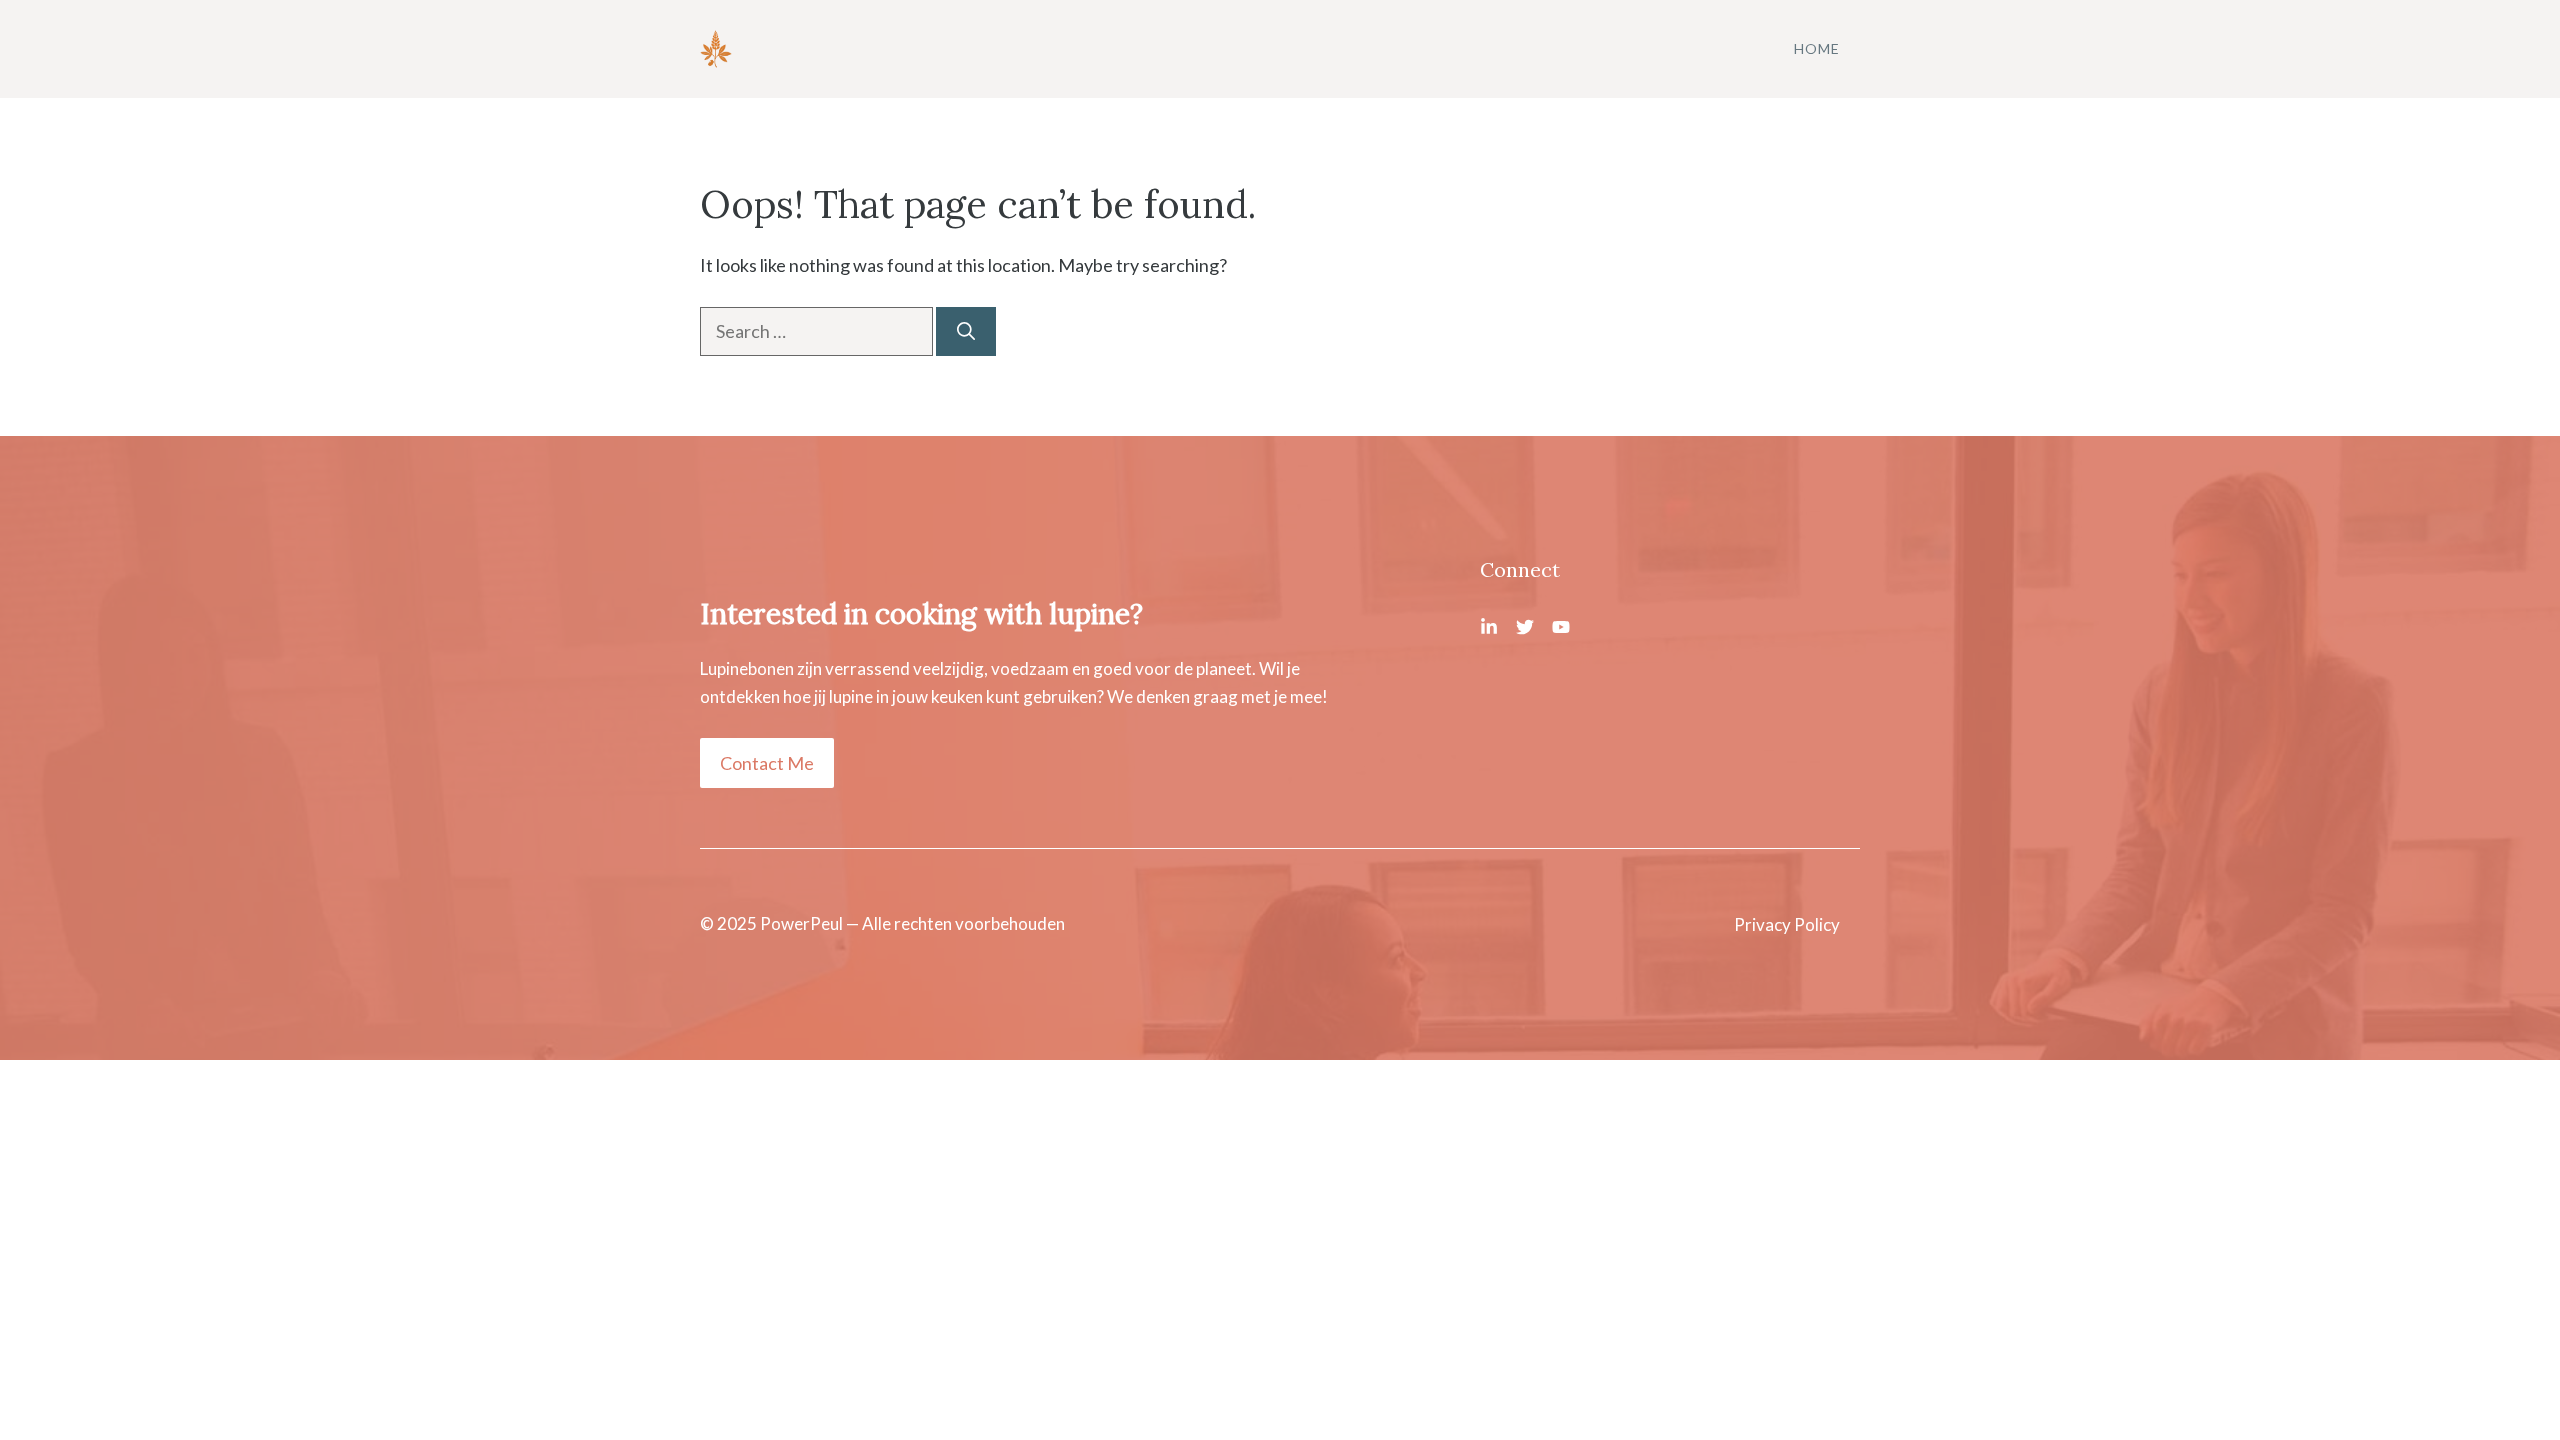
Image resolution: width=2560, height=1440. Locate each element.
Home (1817, 48)
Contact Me (767, 763)
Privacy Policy (1787, 924)
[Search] (966, 331)
